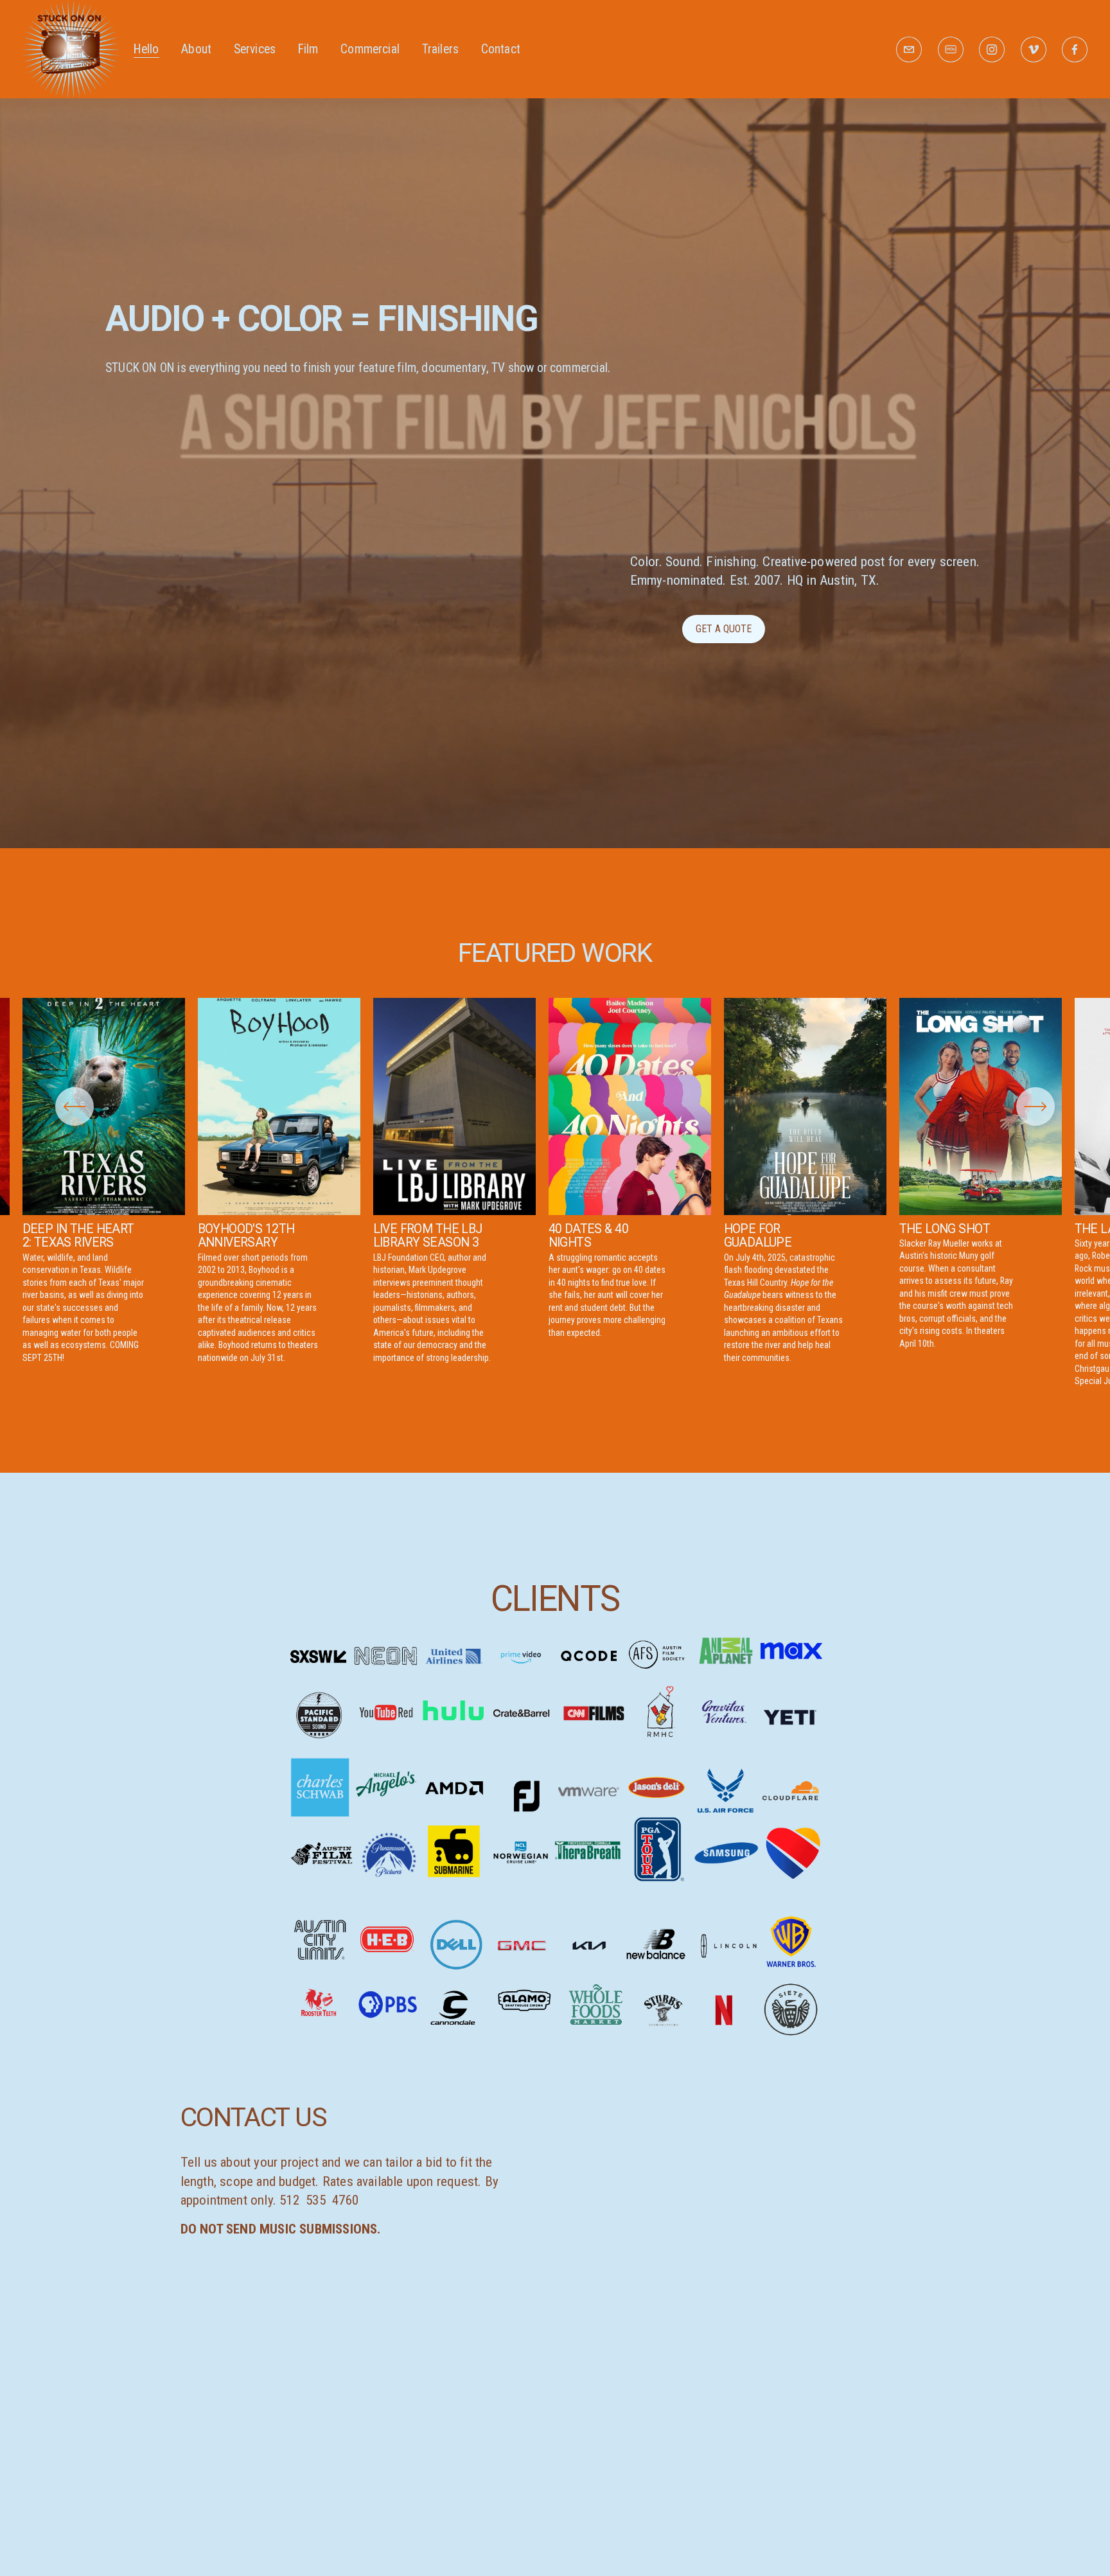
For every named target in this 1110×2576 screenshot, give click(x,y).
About (196, 49)
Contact (501, 49)
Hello (146, 49)
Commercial (370, 49)
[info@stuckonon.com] (909, 49)
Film (308, 49)
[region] (555, 1193)
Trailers (441, 49)
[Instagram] (992, 49)
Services (255, 49)
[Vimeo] (1034, 49)
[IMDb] (951, 49)
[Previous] (75, 1106)
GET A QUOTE (724, 629)
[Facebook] (1075, 49)
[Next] (1035, 1106)
